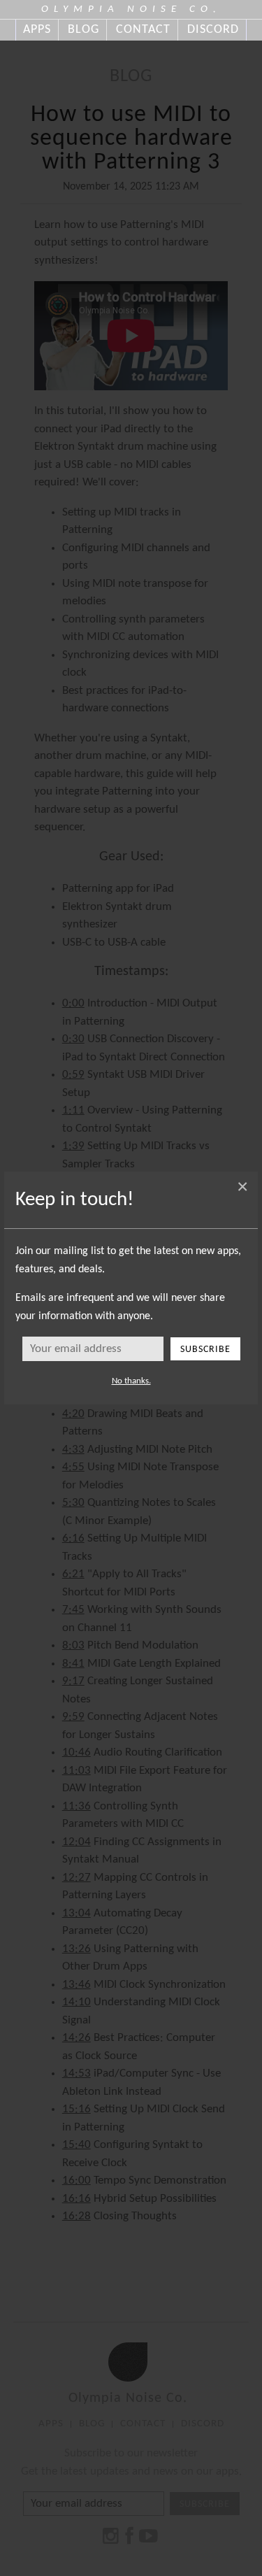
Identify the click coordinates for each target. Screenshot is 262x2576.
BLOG (83, 30)
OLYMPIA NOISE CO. (131, 9)
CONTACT (143, 30)
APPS (37, 30)
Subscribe (205, 1350)
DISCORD (213, 30)
